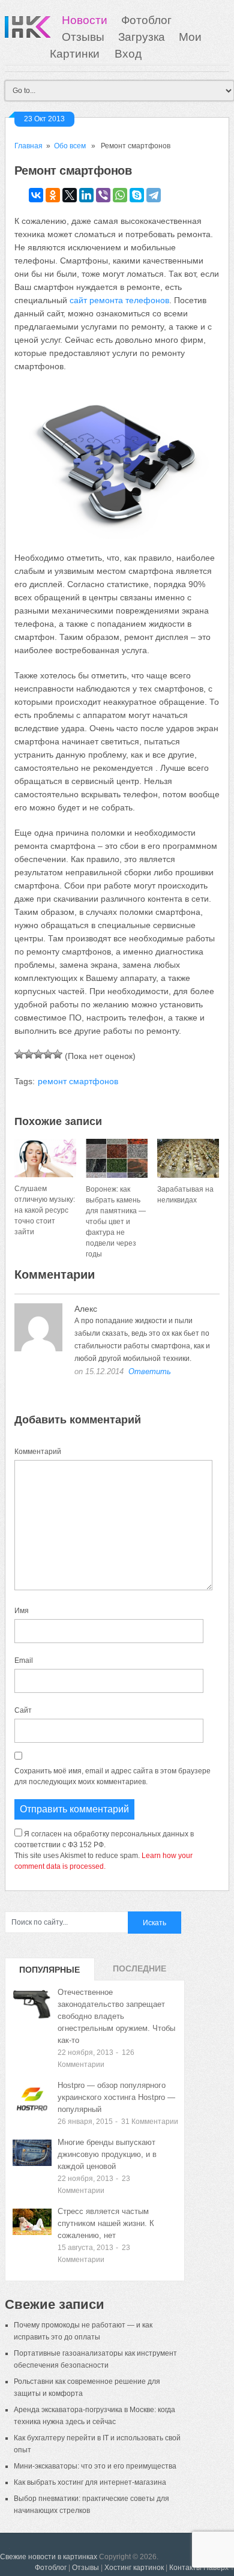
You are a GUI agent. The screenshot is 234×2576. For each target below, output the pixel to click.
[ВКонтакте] (36, 195)
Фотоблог (146, 20)
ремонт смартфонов (78, 1081)
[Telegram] (154, 195)
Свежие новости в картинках (49, 2557)
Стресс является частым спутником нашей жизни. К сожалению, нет (106, 2223)
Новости (85, 20)
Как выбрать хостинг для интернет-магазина (90, 2482)
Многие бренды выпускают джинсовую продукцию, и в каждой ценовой (107, 2154)
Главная (28, 146)
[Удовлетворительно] (38, 1054)
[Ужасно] (19, 1054)
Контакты (185, 2568)
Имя (22, 1611)
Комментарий (38, 1452)
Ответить (150, 1371)
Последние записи (139, 1972)
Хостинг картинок (134, 2568)
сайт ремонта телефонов (119, 300)
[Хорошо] (48, 1054)
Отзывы (83, 37)
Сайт (23, 1710)
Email (24, 1661)
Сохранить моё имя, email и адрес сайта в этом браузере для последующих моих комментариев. (112, 1776)
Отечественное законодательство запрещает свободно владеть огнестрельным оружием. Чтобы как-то (116, 2016)
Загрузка (142, 37)
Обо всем (70, 146)
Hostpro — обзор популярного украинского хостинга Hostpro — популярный (116, 2097)
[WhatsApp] (120, 195)
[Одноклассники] (53, 195)
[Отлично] (58, 1054)
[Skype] (137, 195)
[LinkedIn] (86, 195)
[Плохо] (29, 1054)
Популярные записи (49, 1973)
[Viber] (103, 195)
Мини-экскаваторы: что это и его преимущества (95, 2466)
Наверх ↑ (219, 2568)
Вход (128, 54)
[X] (70, 195)
